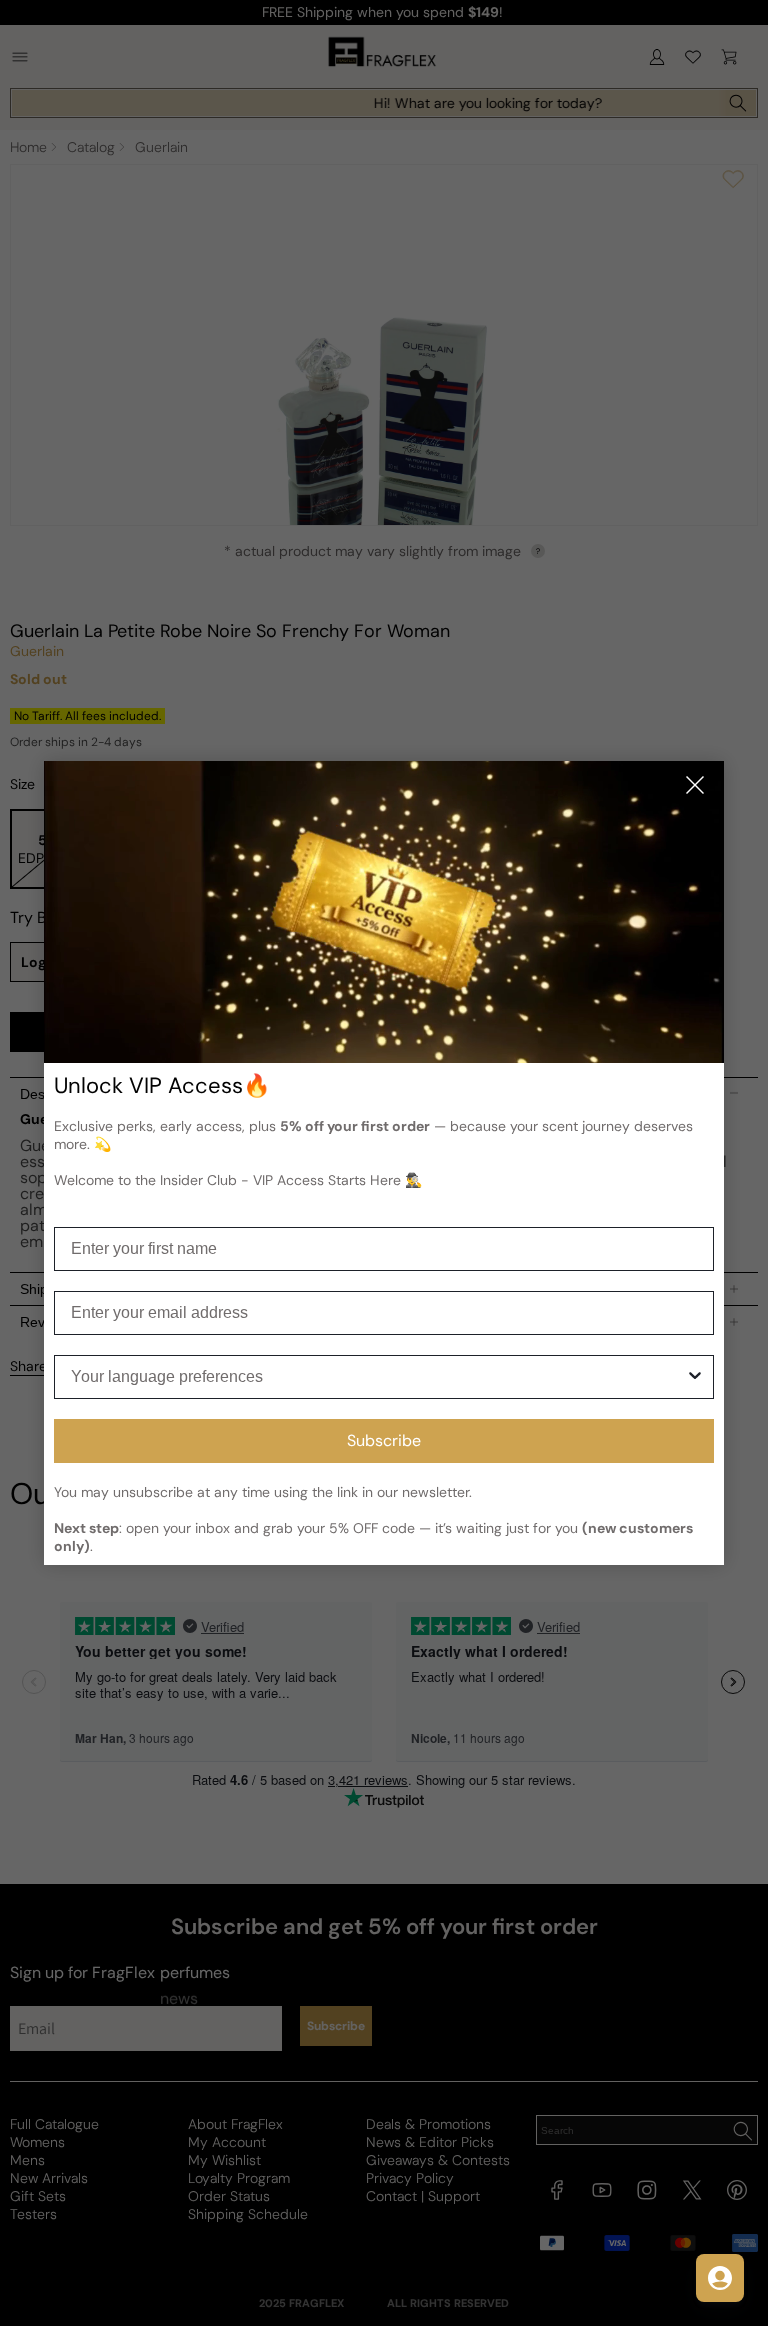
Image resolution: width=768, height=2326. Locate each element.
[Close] (695, 786)
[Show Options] (695, 1377)
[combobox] (378, 1377)
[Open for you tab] (720, 2278)
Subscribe (384, 1440)
